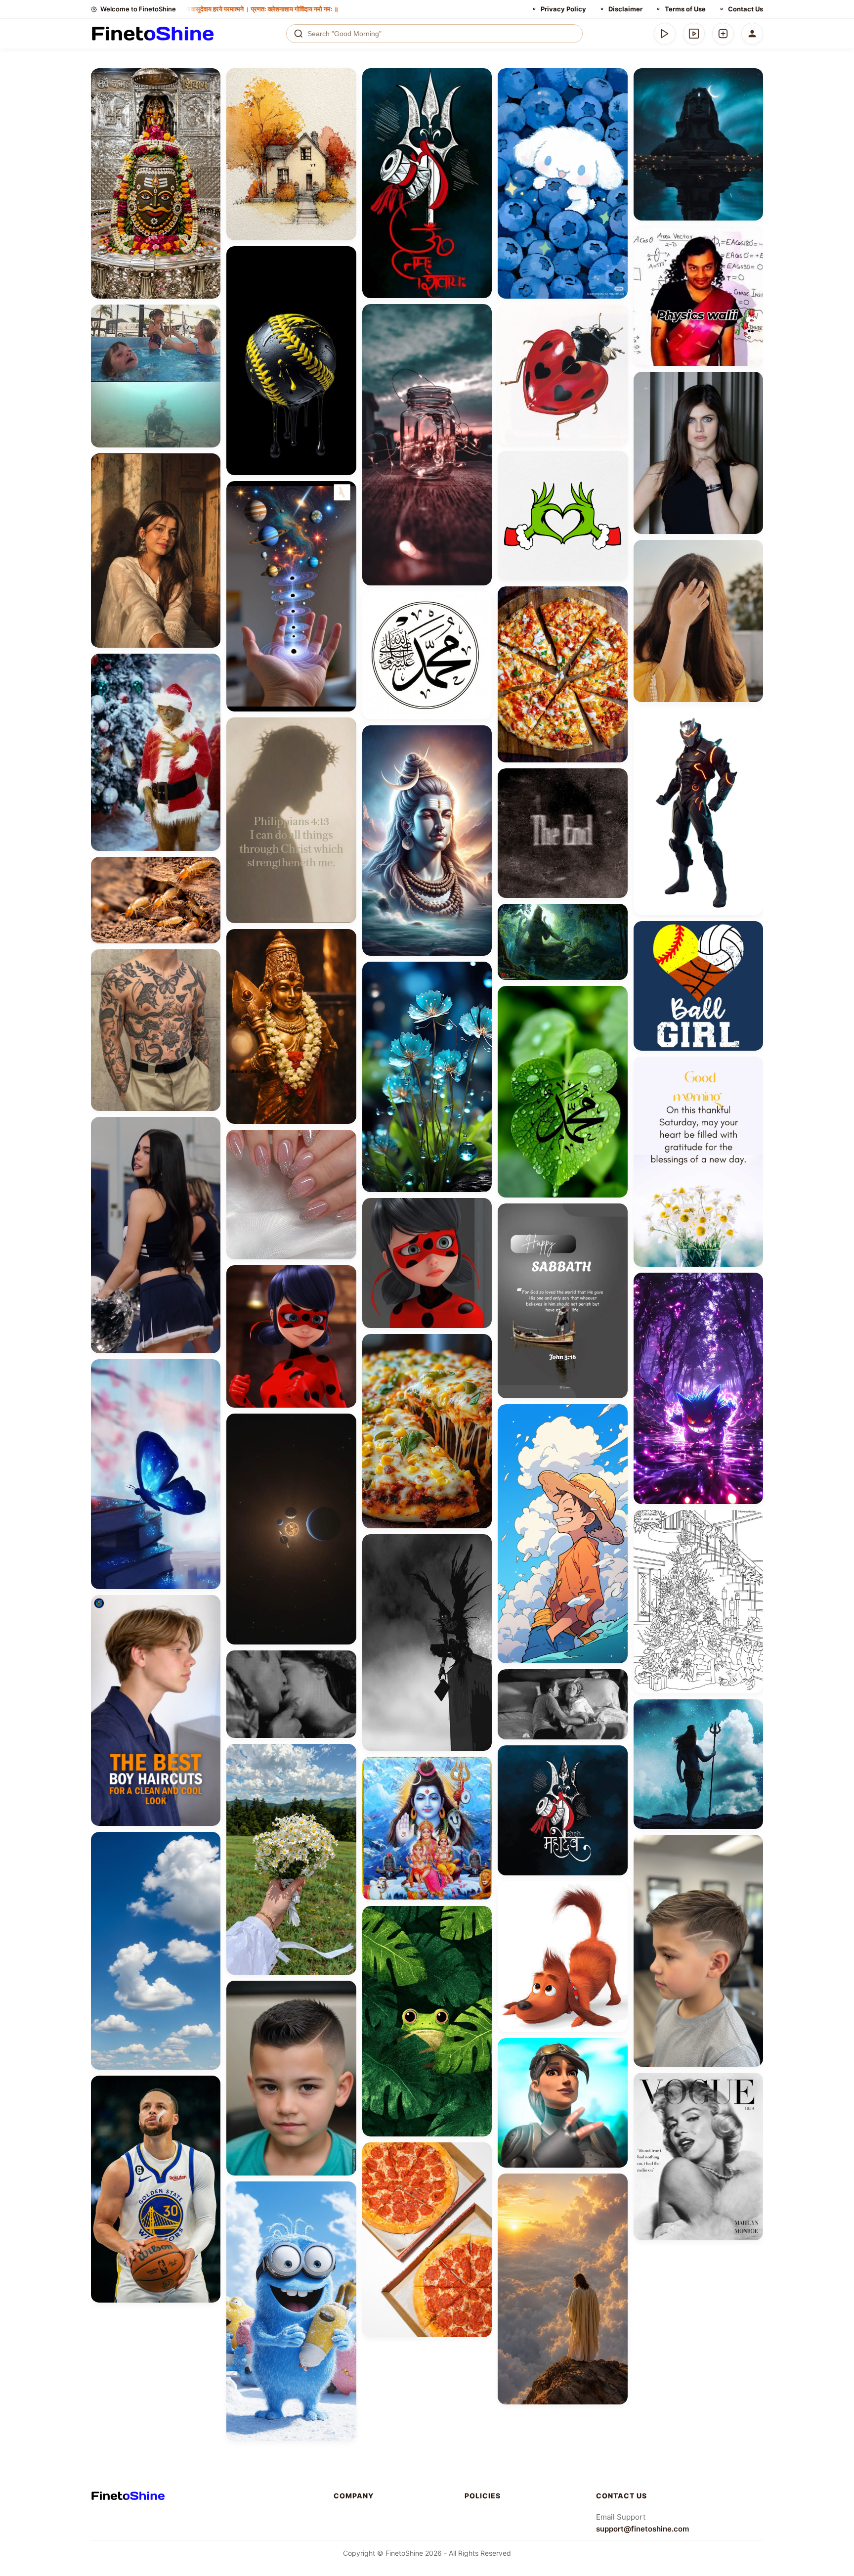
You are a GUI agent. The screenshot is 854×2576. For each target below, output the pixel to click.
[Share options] (210, 79)
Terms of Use (685, 9)
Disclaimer (625, 9)
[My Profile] (752, 34)
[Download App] (665, 34)
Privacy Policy (563, 9)
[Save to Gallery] (210, 97)
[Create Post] (723, 34)
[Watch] (694, 34)
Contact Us (746, 9)
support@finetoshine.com (642, 2529)
